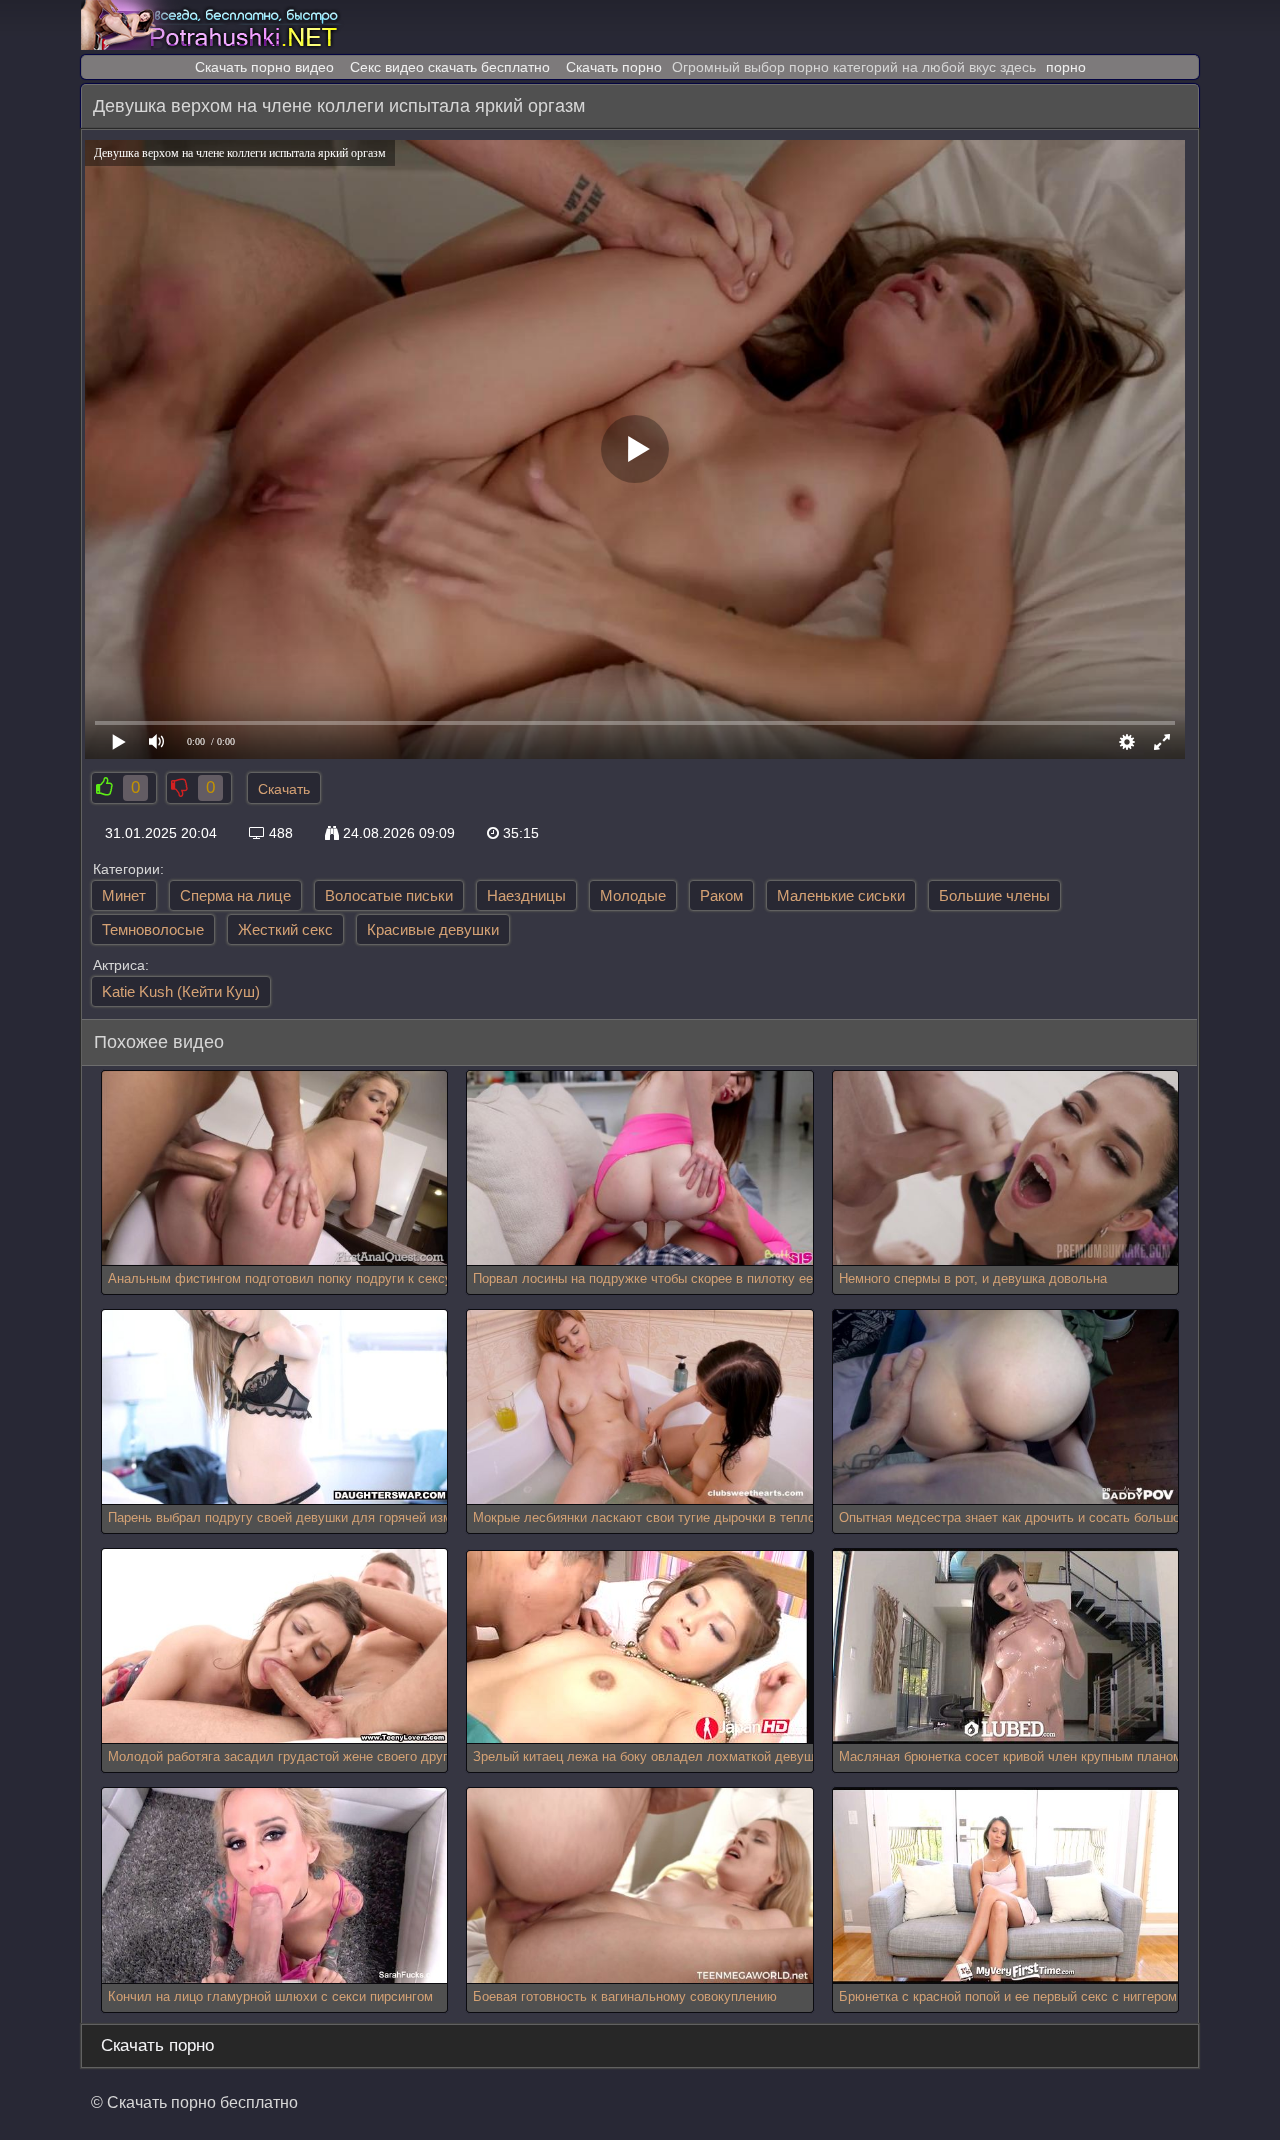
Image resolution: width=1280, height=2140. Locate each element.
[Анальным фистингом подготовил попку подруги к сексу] (274, 1168)
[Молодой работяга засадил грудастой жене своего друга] (274, 1646)
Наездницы (526, 895)
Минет (124, 895)
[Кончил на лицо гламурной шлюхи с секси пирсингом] (274, 1885)
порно (1066, 67)
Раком (721, 895)
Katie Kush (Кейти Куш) (181, 991)
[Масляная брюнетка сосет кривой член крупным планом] (1005, 1646)
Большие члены (994, 895)
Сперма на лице (235, 895)
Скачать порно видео (264, 67)
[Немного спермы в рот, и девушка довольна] (1005, 1168)
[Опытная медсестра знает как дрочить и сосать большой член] (1005, 1407)
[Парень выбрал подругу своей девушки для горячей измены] (274, 1407)
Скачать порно (614, 67)
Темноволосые (153, 929)
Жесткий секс (285, 929)
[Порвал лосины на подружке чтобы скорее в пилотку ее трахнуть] (639, 1168)
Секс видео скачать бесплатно (450, 67)
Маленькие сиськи (841, 895)
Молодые (633, 895)
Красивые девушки (433, 929)
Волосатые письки (389, 895)
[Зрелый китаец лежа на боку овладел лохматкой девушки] (638, 1647)
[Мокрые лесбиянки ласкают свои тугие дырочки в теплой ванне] (639, 1407)
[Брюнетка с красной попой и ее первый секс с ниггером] (1005, 1885)
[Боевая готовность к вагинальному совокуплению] (639, 1885)
